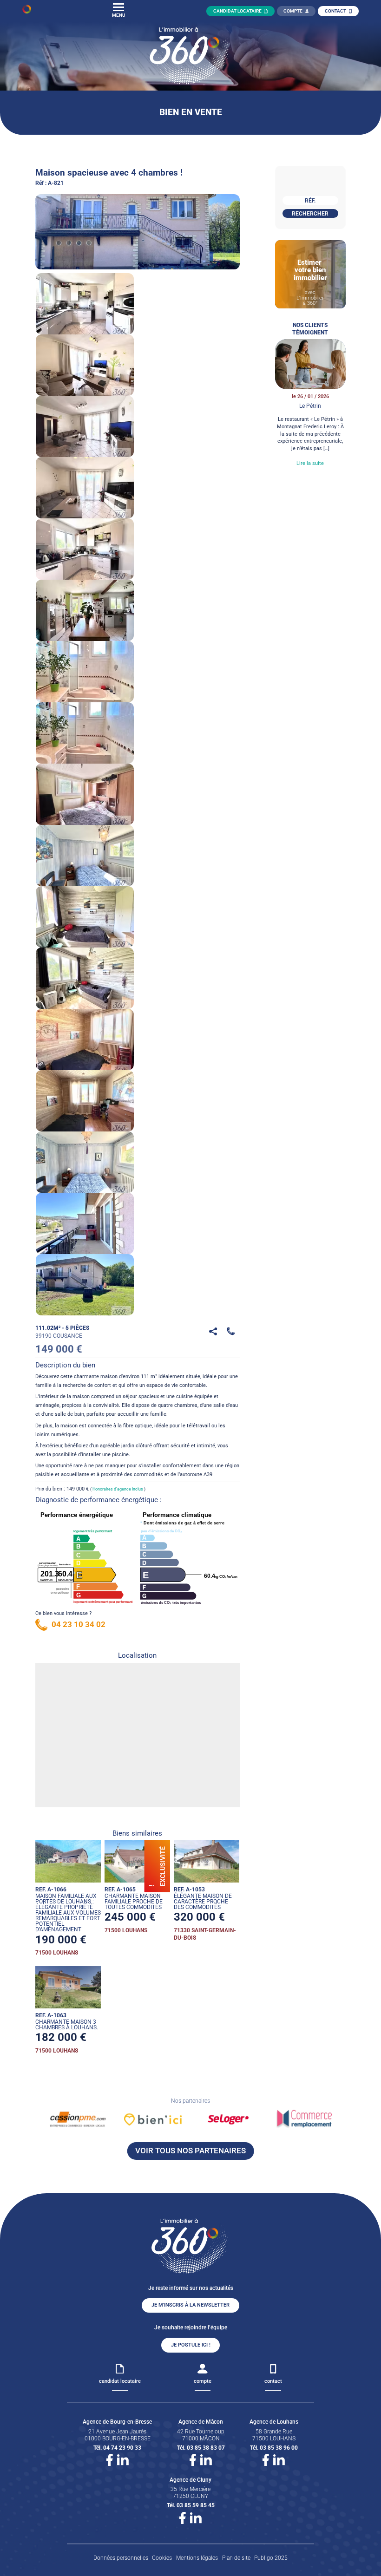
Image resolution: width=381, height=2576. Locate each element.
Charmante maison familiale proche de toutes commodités (134, 1902)
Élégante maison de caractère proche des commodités (203, 1902)
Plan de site (236, 2558)
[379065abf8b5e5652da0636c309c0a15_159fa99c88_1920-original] (138, 232)
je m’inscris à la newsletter (190, 2305)
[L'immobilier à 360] (27, 11)
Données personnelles (121, 2558)
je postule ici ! (191, 2345)
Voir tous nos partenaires (190, 2151)
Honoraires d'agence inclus (118, 1489)
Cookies (162, 2558)
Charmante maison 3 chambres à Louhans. (67, 2025)
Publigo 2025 (271, 2558)
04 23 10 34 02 (79, 1624)
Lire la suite (310, 463)
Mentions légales (197, 2558)
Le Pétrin (310, 406)
